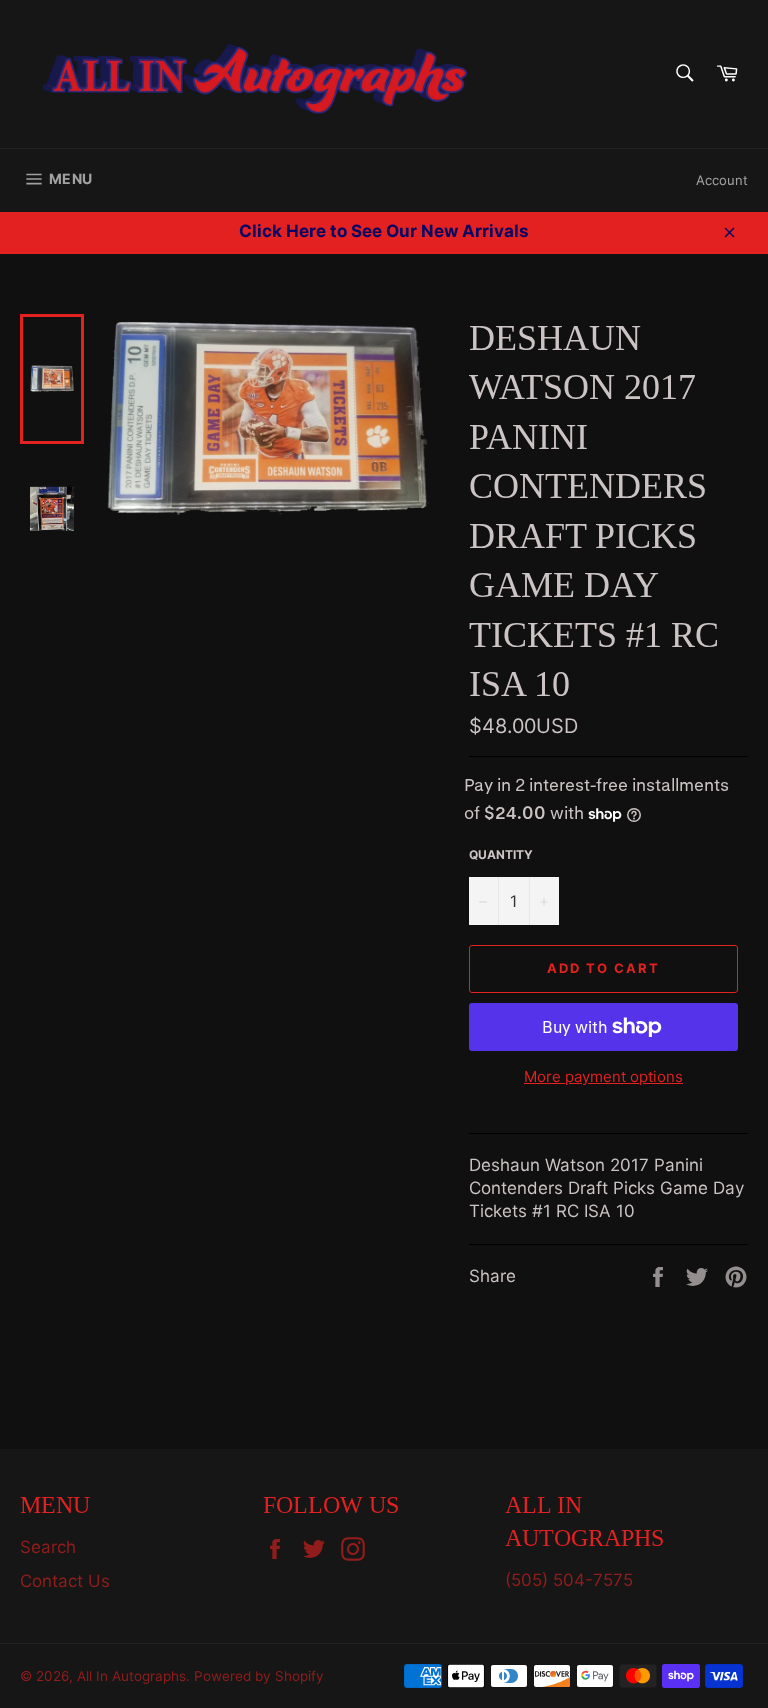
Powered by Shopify (259, 1676)
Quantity (501, 854)
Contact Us (65, 1581)
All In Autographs (131, 1676)
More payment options (603, 1076)
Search (48, 1547)
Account (722, 180)
